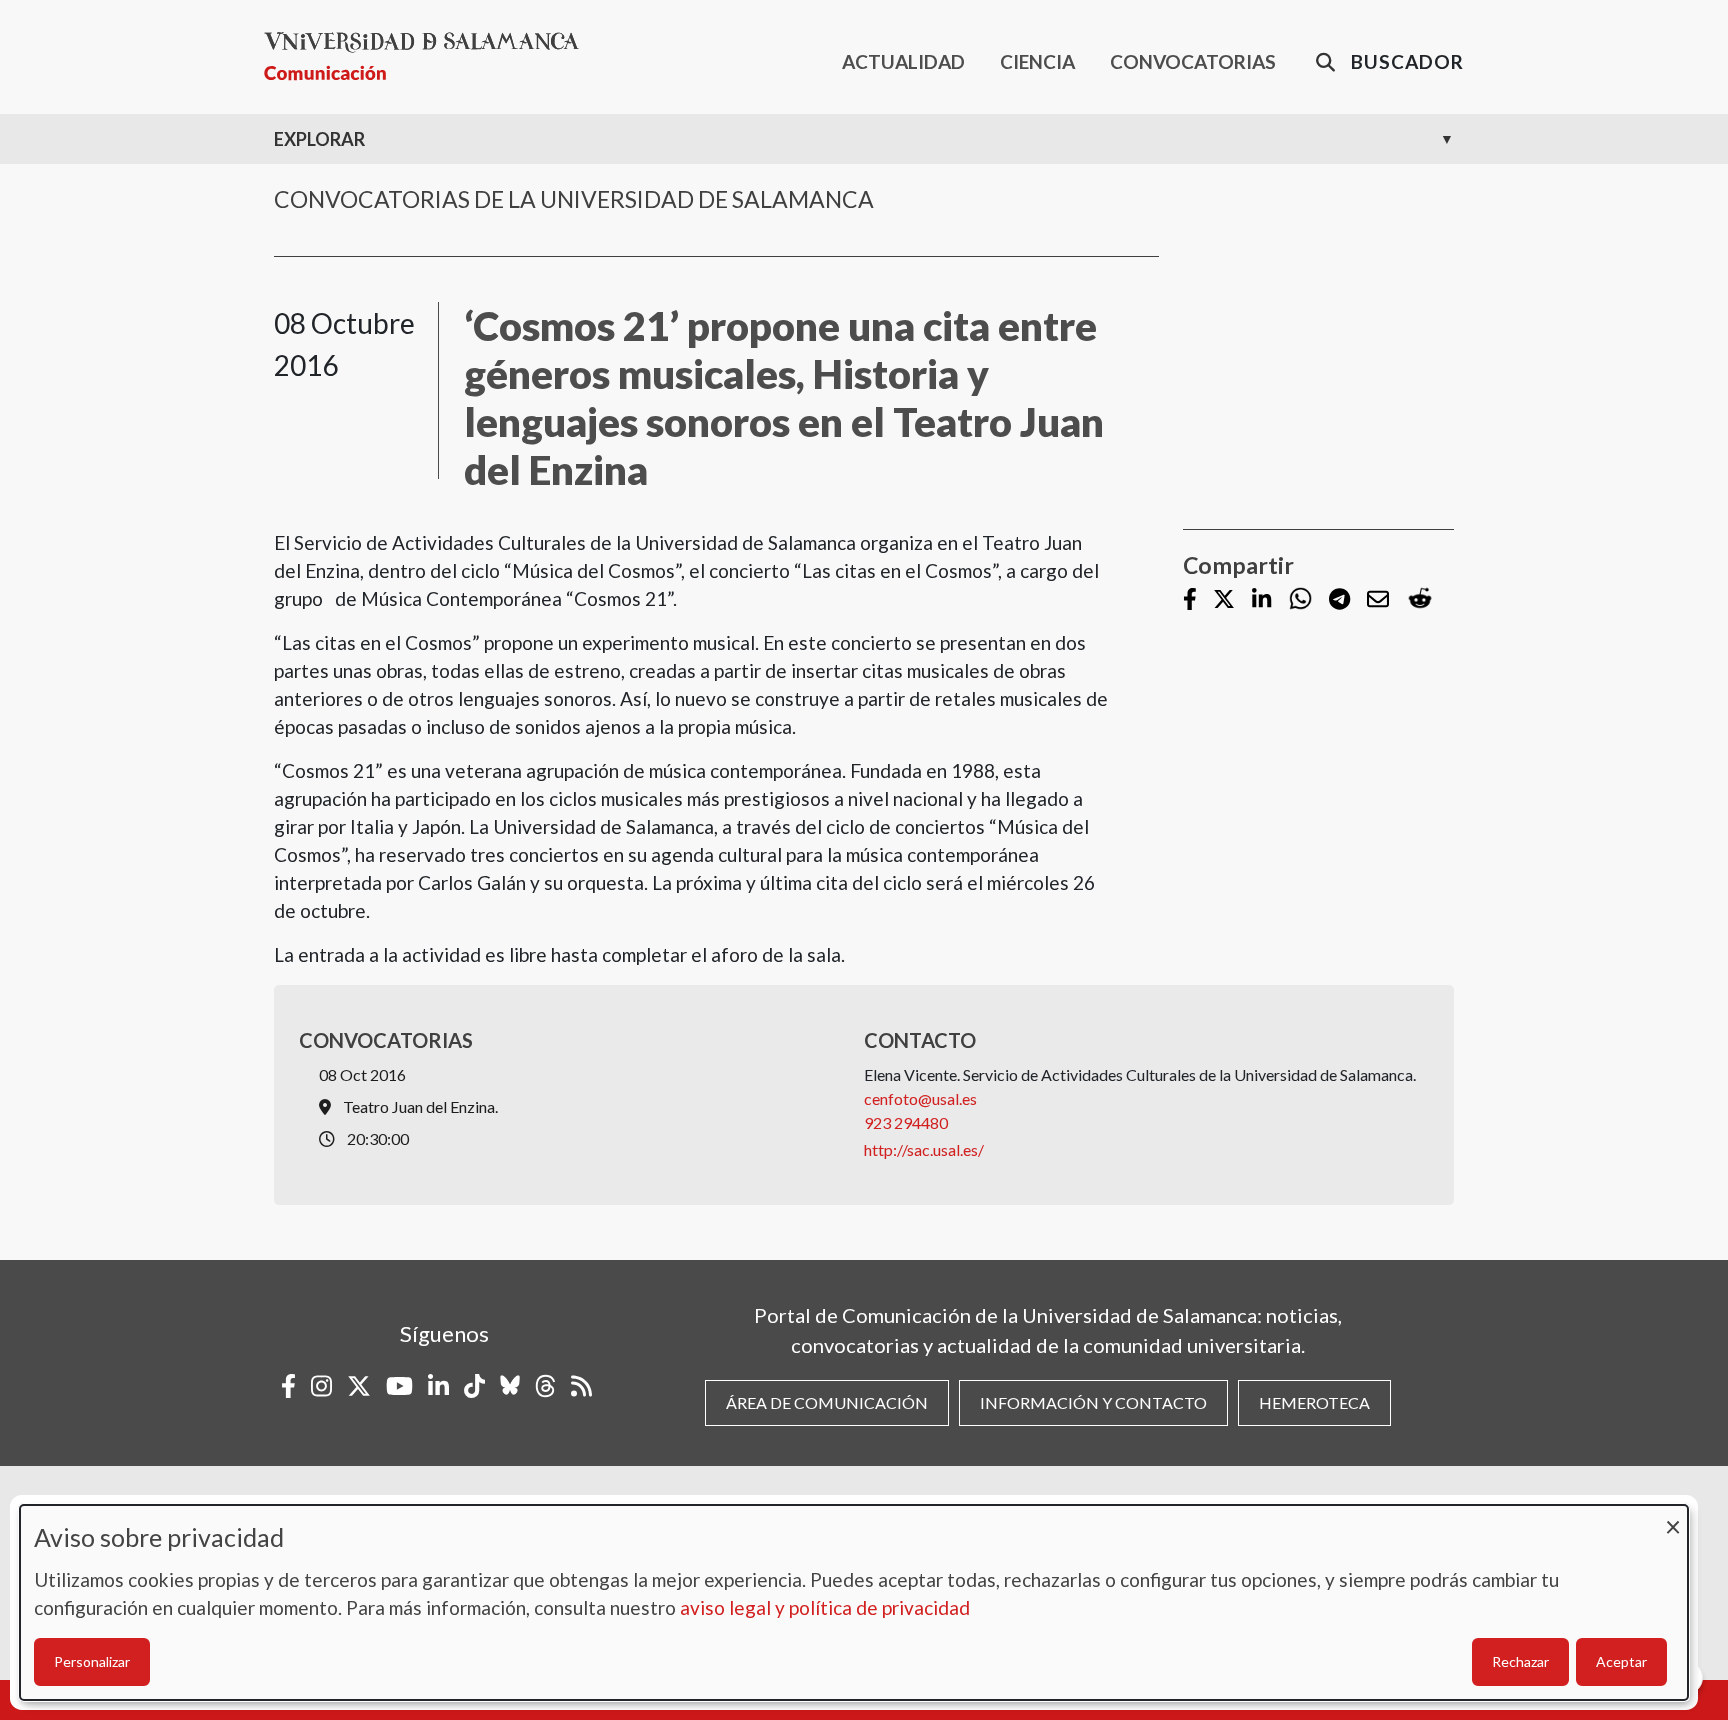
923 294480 (906, 1122)
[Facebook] (1190, 600)
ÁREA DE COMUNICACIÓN (827, 1402)
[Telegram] (1339, 600)
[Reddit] (1420, 599)
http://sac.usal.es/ (924, 1149)
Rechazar (1520, 1661)
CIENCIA (1037, 61)
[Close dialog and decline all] (1673, 1517)
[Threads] (545, 1386)
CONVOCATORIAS (1193, 61)
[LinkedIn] (1261, 600)
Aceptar (1621, 1661)
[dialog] (854, 1602)
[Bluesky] (510, 1386)
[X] (1224, 600)
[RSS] (581, 1386)
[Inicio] (429, 56)
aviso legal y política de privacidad (825, 1607)
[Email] (1378, 600)
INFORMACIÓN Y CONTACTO (1093, 1402)
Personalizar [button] (92, 1661)
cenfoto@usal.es (920, 1098)
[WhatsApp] (1300, 599)
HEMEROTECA (1314, 1402)
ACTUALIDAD (903, 61)
